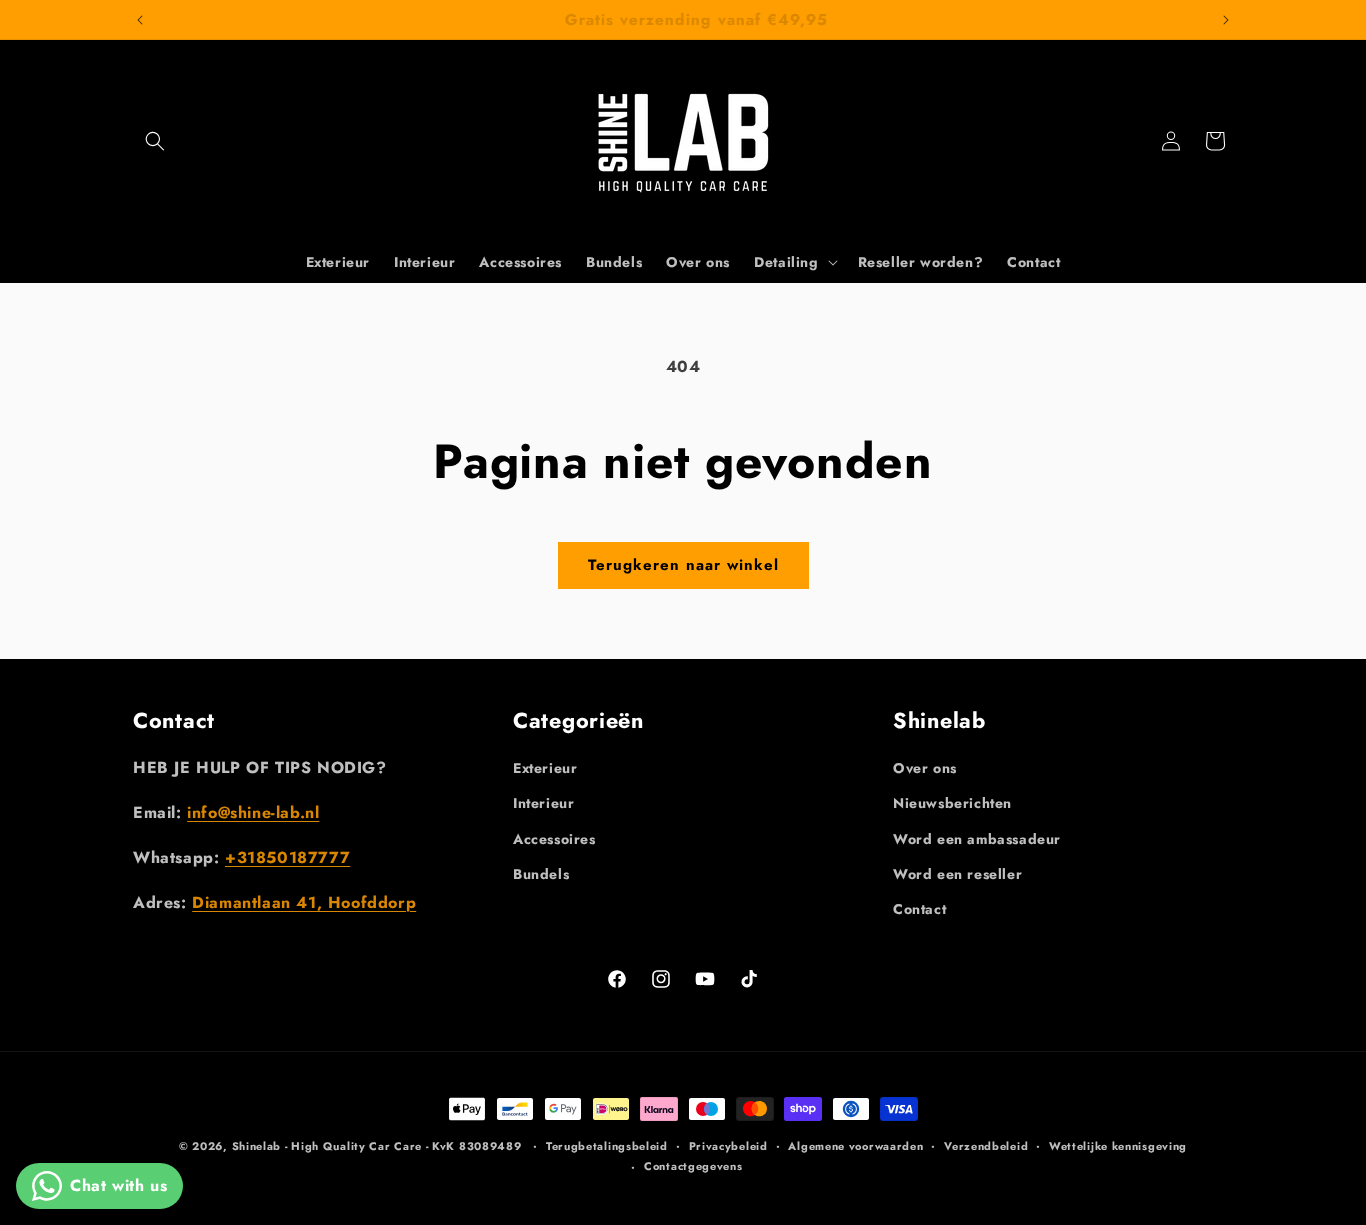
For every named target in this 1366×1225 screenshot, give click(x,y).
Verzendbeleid (986, 1146)
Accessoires (554, 839)
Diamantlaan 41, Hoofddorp (304, 902)
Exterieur (545, 768)
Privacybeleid (728, 1146)
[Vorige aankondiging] (140, 20)
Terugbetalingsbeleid (607, 1146)
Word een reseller (957, 874)
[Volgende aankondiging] (1226, 20)
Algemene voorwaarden (855, 1146)
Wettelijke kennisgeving (1118, 1146)
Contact (919, 909)
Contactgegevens (693, 1166)
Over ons (925, 768)
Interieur (543, 803)
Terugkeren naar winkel (683, 565)
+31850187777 (287, 857)
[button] (155, 141)
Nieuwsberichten (952, 803)
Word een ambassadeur (977, 839)
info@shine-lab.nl (253, 812)
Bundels (541, 874)
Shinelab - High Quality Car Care (329, 1146)
